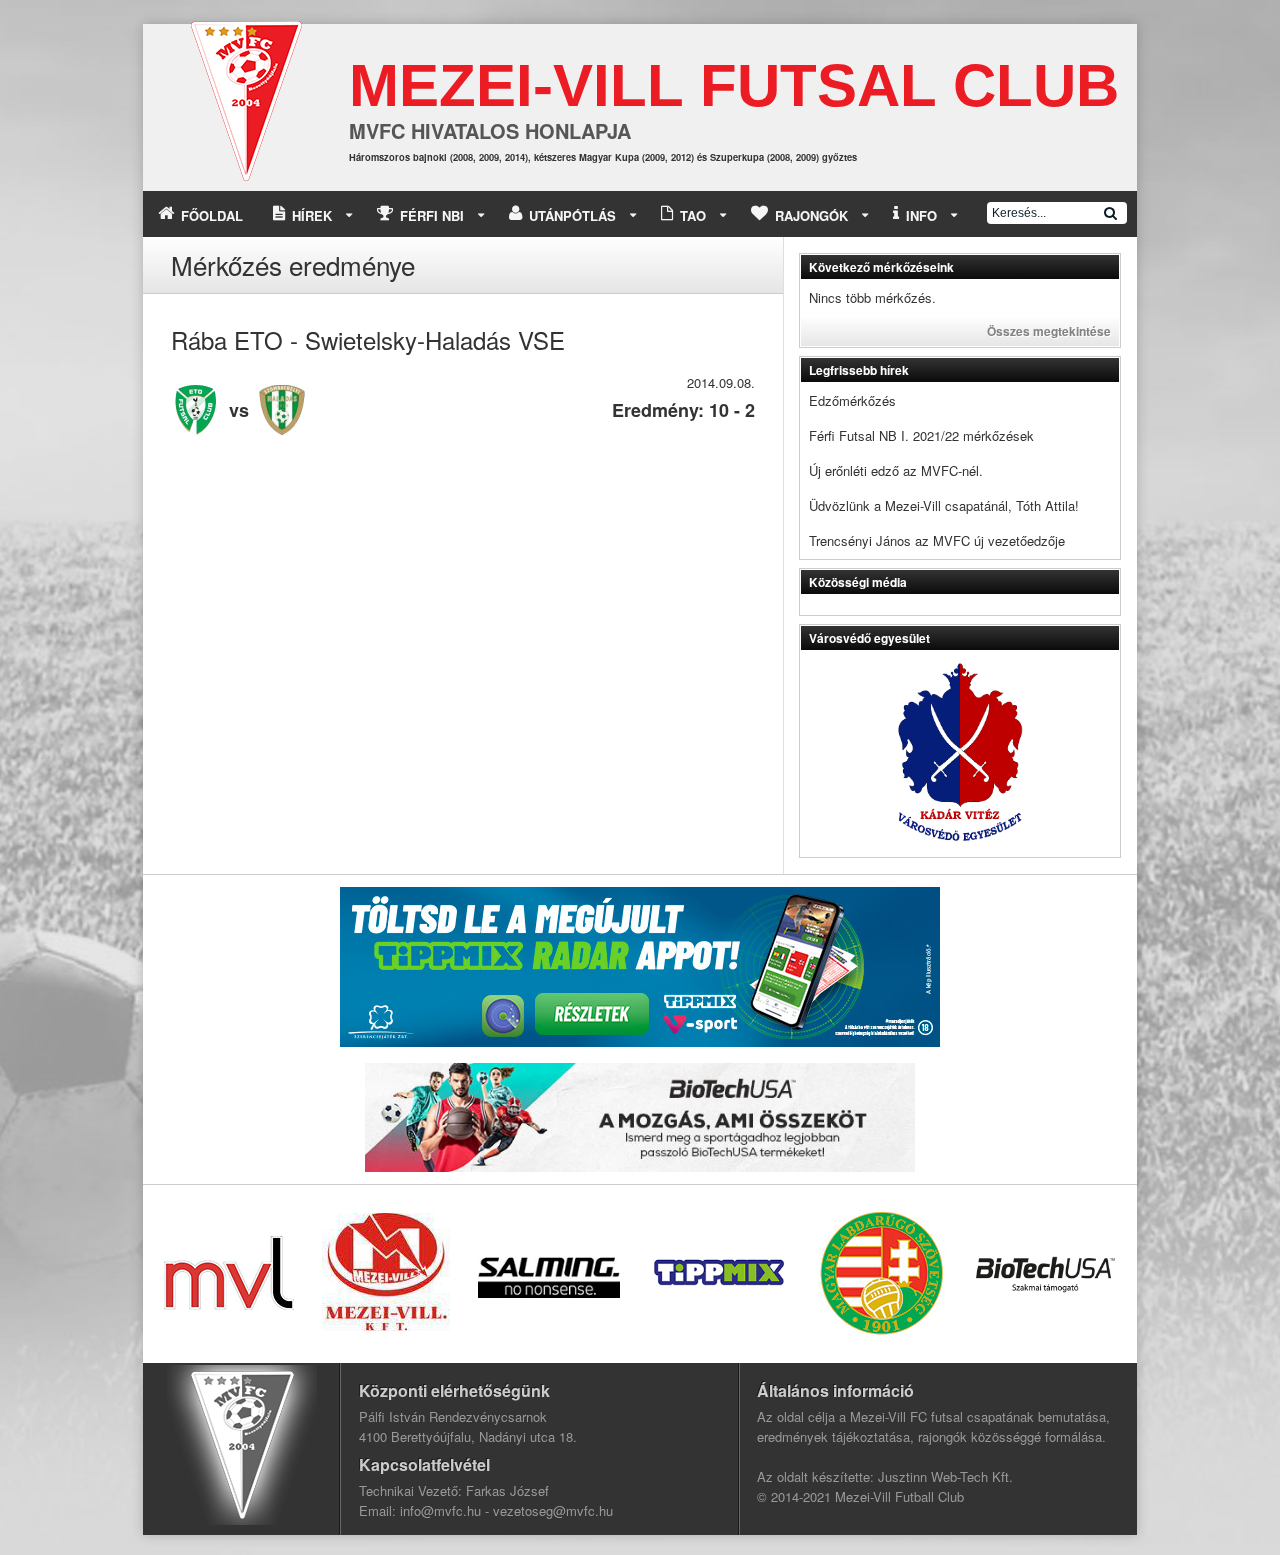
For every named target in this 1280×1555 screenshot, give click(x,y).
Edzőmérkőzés (852, 400)
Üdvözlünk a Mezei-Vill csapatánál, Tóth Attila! (944, 505)
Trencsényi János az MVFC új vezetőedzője (937, 540)
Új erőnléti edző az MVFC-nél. (896, 470)
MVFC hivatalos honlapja (490, 130)
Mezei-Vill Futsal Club (734, 85)
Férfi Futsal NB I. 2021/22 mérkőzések (921, 435)
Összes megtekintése (1049, 331)
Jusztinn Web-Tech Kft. (945, 1476)
